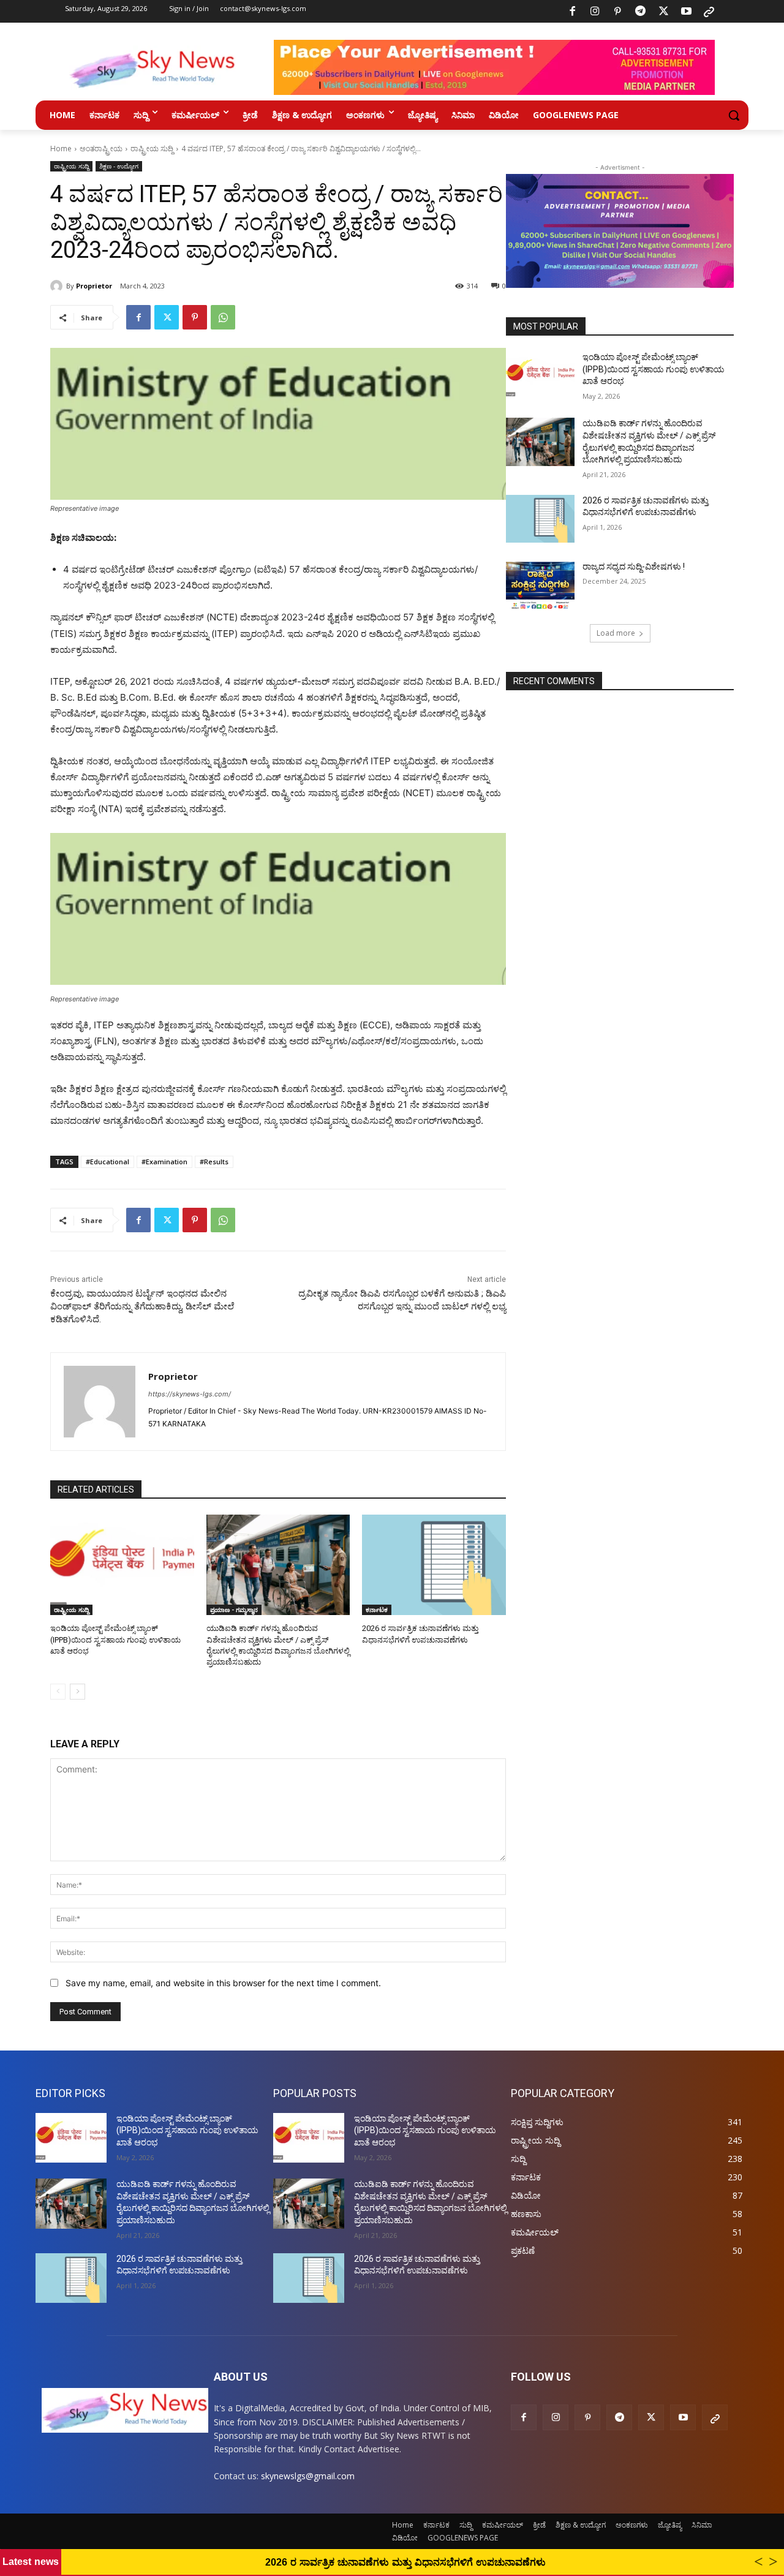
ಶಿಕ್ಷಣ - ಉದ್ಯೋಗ (119, 166)
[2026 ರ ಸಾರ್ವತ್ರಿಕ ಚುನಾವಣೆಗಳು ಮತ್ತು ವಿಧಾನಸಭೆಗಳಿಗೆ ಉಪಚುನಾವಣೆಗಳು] (434, 1565)
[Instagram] (595, 12)
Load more (616, 633)
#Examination (164, 1162)
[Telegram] (641, 12)
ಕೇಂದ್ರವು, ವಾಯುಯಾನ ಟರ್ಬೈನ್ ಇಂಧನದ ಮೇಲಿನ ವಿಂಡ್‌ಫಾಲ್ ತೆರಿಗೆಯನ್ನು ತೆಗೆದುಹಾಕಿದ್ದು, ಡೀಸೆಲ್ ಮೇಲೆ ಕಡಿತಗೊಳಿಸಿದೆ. (142, 1306)
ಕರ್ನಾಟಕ (377, 1610)
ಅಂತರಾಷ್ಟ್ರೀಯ (101, 149)
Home (61, 149)
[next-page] (77, 1692)
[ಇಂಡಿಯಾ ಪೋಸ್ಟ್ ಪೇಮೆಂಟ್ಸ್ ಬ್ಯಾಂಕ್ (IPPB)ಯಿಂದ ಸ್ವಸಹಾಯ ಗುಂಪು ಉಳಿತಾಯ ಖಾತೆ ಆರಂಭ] (122, 1565)
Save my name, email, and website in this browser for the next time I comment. (223, 1983)
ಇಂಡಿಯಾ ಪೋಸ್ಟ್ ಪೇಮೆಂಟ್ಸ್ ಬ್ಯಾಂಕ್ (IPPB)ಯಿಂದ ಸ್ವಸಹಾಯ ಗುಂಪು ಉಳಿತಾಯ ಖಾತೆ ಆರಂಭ (115, 1639)
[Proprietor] (58, 286)
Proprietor (94, 286)
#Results (214, 1162)
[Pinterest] (618, 12)
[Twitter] (663, 12)
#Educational (107, 1162)
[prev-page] (58, 1692)
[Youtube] (686, 12)
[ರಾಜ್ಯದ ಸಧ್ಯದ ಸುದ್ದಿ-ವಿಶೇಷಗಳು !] (540, 585)
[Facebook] (572, 12)
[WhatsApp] (223, 317)
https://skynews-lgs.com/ (190, 1394)
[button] (734, 115)
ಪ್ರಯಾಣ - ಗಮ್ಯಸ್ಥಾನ (234, 1610)
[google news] (709, 12)
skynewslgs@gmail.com (308, 2476)
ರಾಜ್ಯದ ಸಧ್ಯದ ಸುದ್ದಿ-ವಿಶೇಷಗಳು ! (634, 567)
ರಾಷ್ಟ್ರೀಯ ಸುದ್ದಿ (152, 149)
